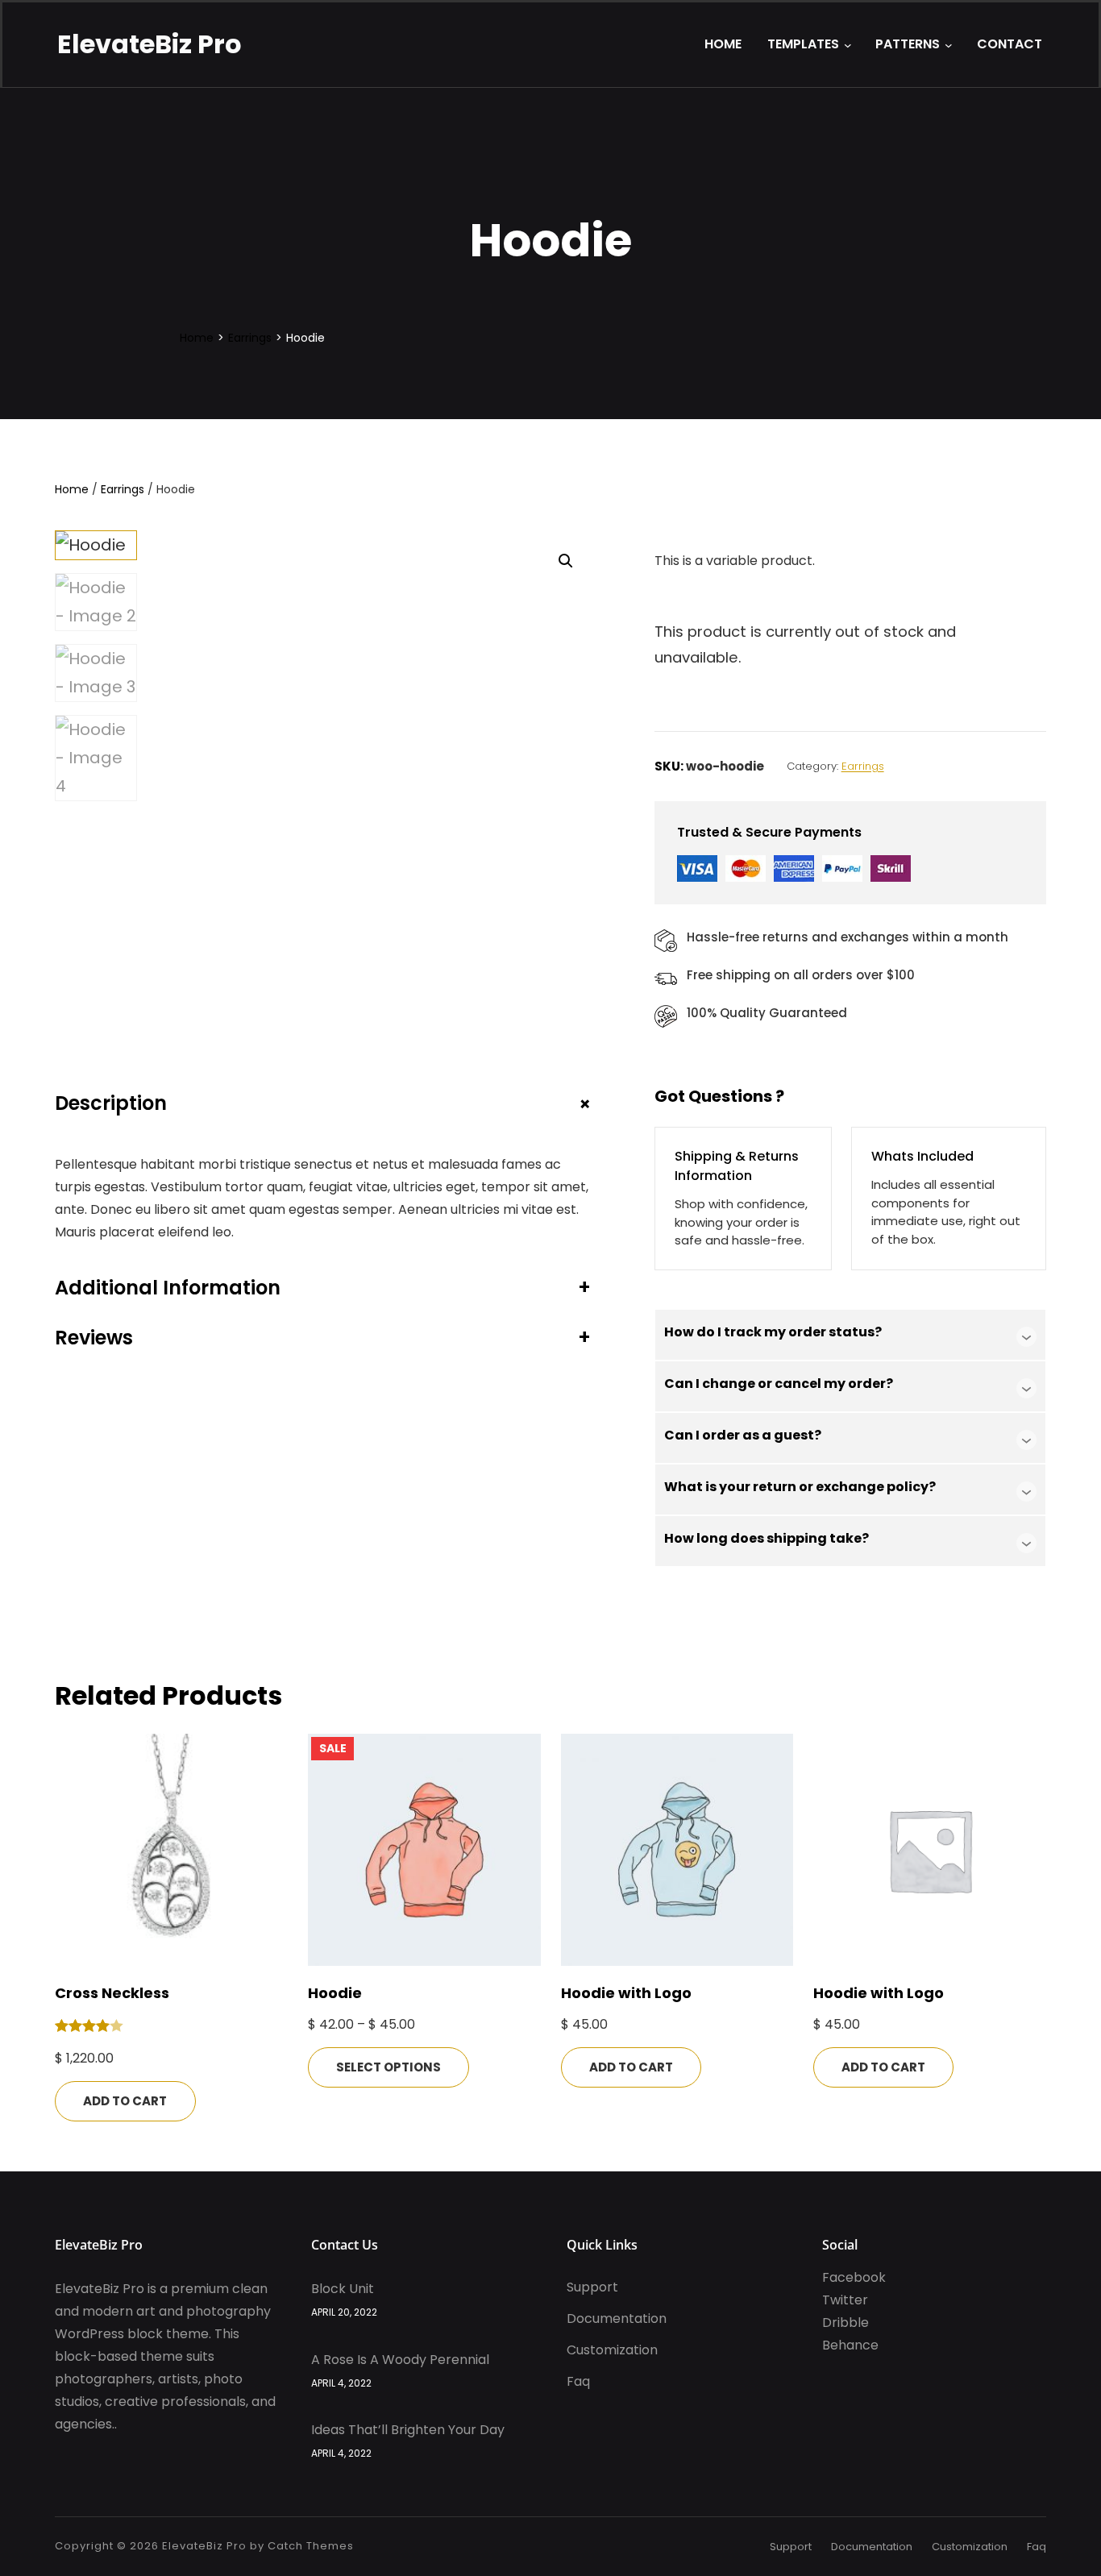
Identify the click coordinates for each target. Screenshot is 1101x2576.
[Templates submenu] (848, 45)
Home (197, 338)
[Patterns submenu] (949, 45)
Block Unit (343, 2289)
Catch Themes (311, 2546)
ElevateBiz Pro (150, 44)
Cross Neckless (112, 1993)
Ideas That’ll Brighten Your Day (408, 2430)
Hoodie (335, 1993)
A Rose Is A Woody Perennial (400, 2360)
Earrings (250, 338)
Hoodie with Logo (626, 1993)
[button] (566, 561)
